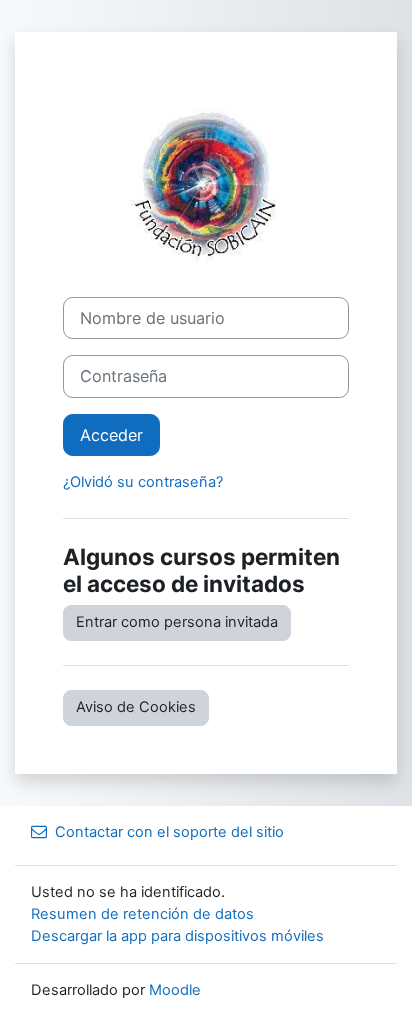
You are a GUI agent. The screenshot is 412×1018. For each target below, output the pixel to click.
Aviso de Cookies (136, 707)
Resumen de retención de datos (142, 914)
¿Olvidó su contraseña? (143, 482)
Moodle (175, 990)
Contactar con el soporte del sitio (169, 832)
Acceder (111, 435)
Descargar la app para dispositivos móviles (177, 936)
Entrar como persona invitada (177, 622)
